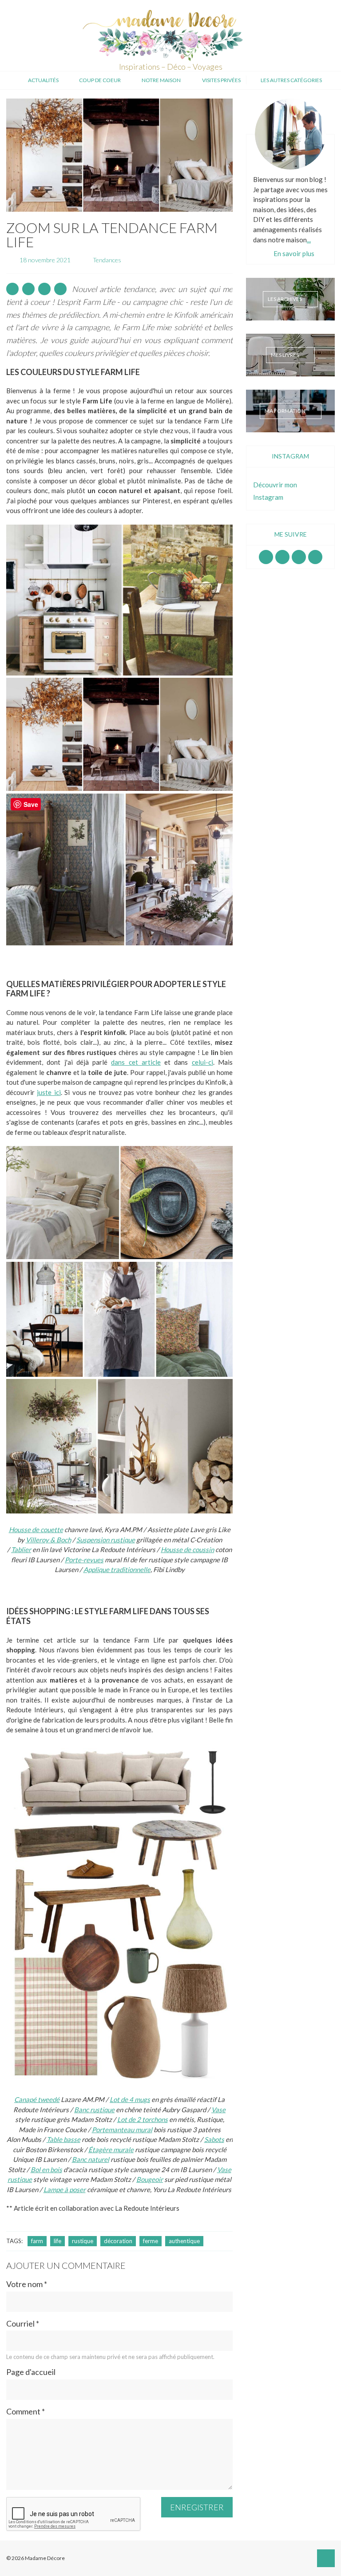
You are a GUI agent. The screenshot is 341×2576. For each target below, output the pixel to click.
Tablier (21, 1549)
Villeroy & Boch (48, 1540)
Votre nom (27, 2284)
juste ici (49, 1092)
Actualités (43, 80)
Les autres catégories (291, 80)
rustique (83, 2241)
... (309, 239)
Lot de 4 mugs (130, 2099)
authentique (184, 2241)
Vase (218, 2110)
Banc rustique (94, 2110)
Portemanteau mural (122, 2130)
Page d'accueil (31, 2372)
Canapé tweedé (37, 2099)
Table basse (63, 2139)
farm (37, 2241)
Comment (26, 2412)
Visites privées (221, 80)
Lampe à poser (65, 2189)
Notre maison (161, 80)
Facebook (266, 557)
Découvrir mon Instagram (275, 491)
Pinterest (299, 557)
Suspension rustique (106, 1540)
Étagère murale (111, 2149)
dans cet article (136, 1062)
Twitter (315, 557)
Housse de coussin (187, 1549)
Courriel (23, 2324)
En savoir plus (294, 253)
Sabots (214, 2139)
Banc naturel (91, 2159)
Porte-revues (84, 1560)
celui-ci (202, 1062)
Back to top (326, 2558)
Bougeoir (150, 2179)
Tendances (107, 260)
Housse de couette (36, 1529)
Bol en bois (46, 2169)
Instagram (282, 557)
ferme (151, 2241)
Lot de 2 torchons (143, 2119)
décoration (118, 2241)
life (57, 2241)
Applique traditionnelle (117, 1569)
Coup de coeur (100, 80)
